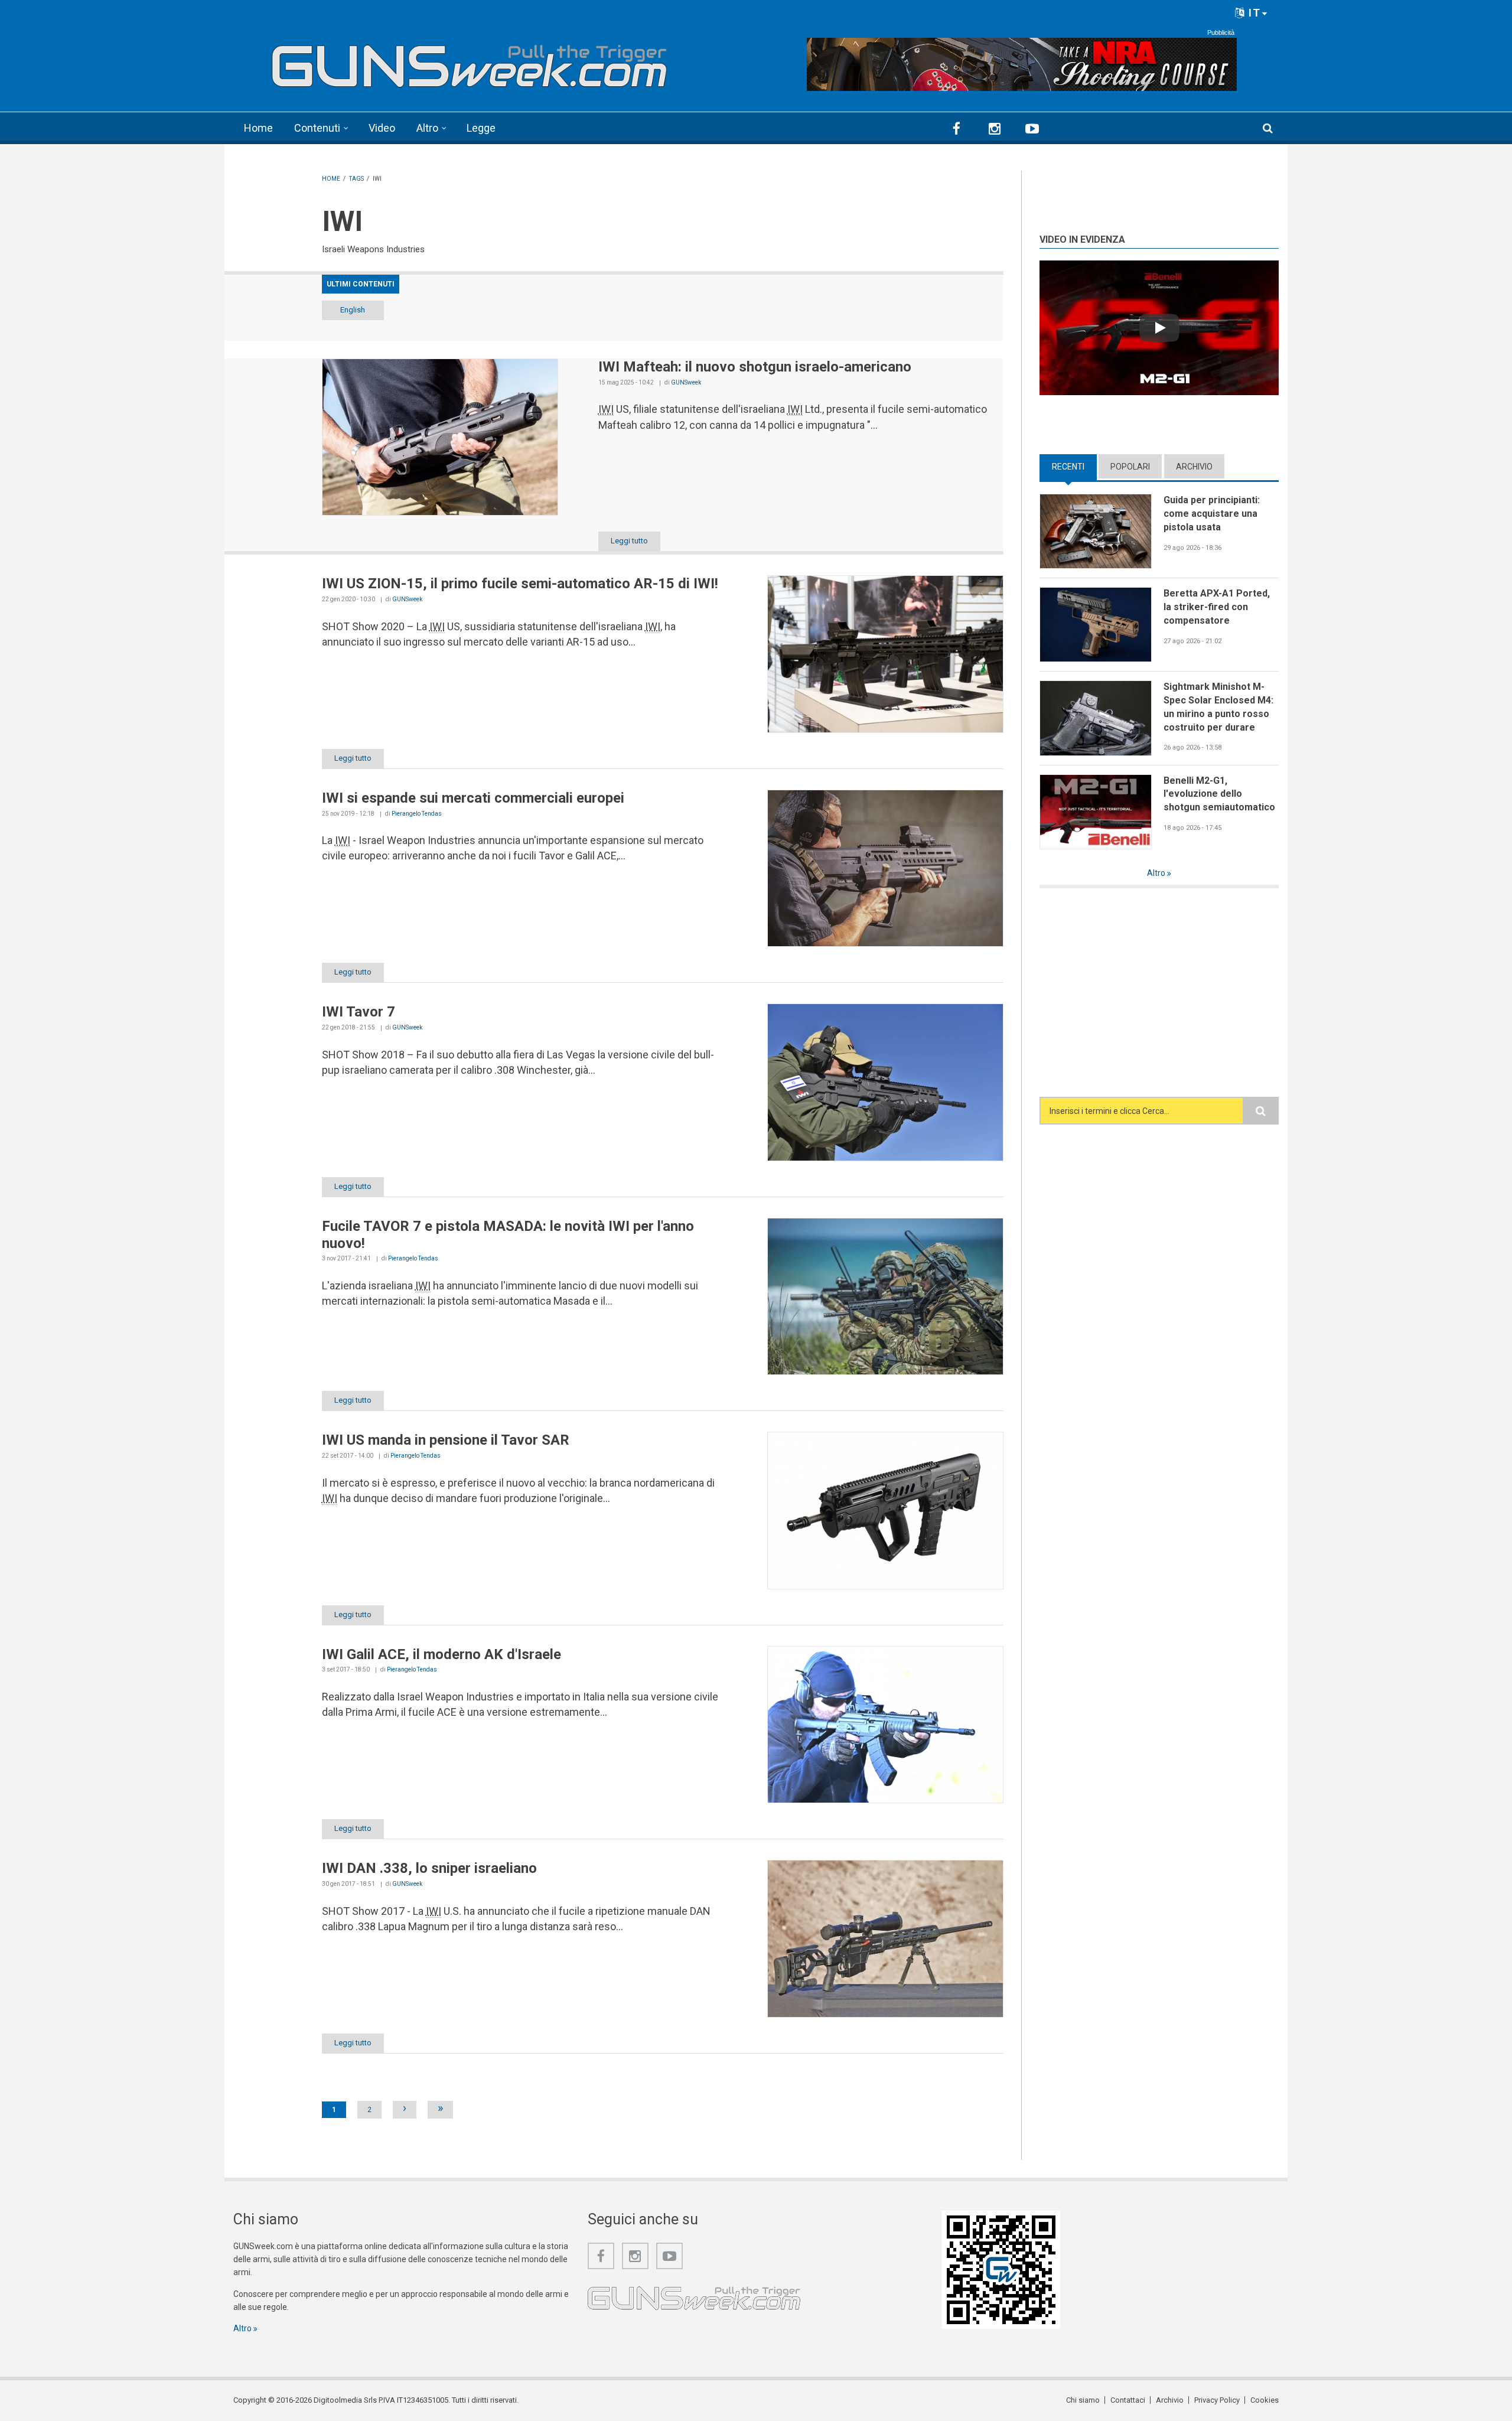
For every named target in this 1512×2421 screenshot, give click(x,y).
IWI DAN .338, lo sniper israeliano (429, 1868)
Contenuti (317, 128)
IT (1253, 13)
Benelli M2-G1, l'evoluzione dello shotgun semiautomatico (1219, 794)
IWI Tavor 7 (359, 1012)
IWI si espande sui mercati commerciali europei (473, 798)
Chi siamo (1083, 2400)
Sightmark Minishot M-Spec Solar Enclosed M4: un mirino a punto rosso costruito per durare (1218, 707)
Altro (427, 128)
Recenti (1074, 467)
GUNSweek (686, 382)
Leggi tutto (629, 541)
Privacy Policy (1217, 2400)
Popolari (1130, 467)
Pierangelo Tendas (417, 814)
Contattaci (1128, 2400)
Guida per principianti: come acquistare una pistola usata (1212, 513)
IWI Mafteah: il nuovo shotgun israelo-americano (755, 367)
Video (382, 128)
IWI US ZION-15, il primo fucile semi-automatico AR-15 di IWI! (520, 584)
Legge (481, 128)
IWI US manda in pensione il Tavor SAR (446, 1440)
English (353, 310)
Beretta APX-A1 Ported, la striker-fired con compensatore (1217, 607)
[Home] (470, 61)
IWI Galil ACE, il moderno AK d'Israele (441, 1654)
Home (258, 128)
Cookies (1265, 2400)
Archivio (1194, 467)
